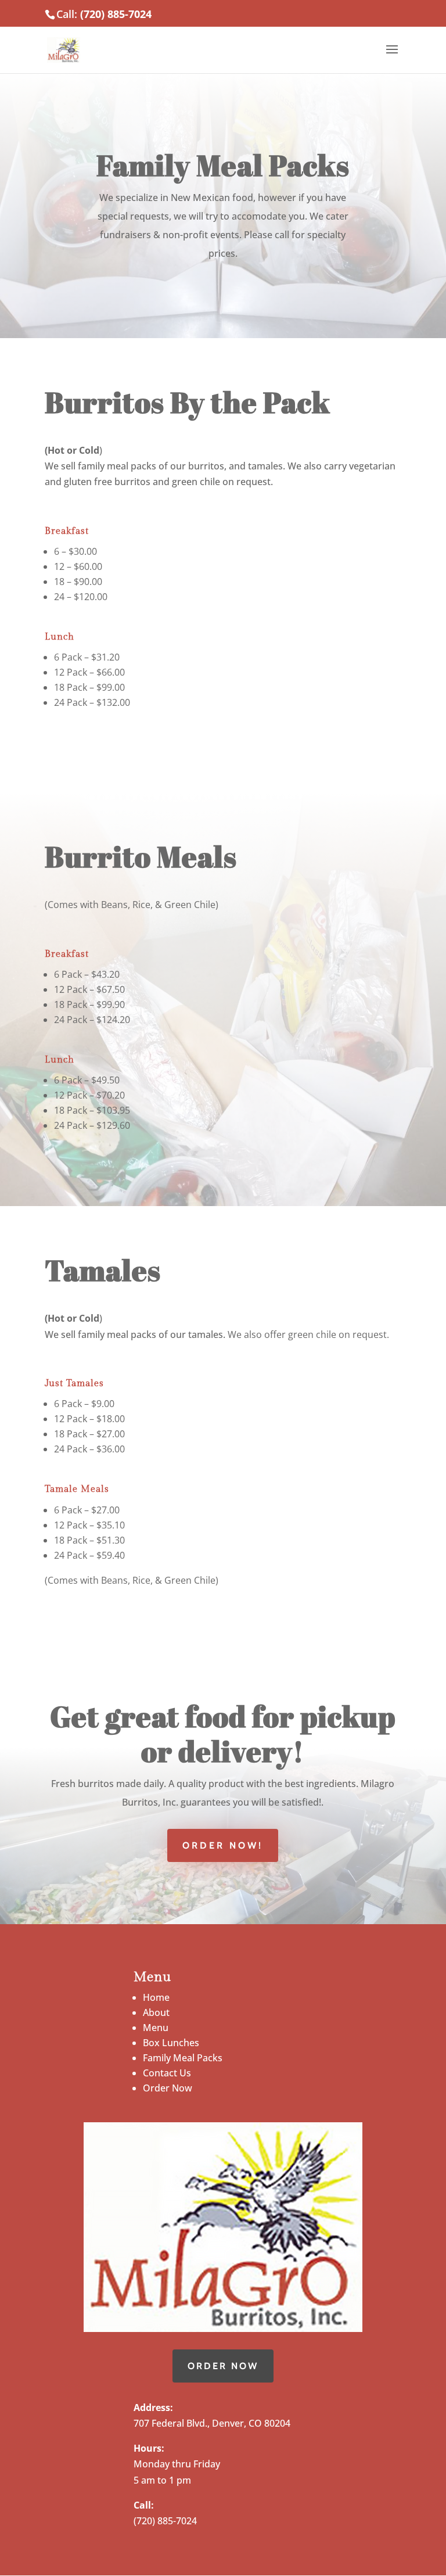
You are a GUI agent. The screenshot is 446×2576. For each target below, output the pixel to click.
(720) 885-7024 (116, 14)
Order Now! (223, 1845)
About (156, 2012)
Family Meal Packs (183, 2058)
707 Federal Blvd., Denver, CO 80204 (212, 2423)
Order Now (168, 2088)
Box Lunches (171, 2043)
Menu (156, 2028)
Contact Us (167, 2073)
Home (156, 1997)
